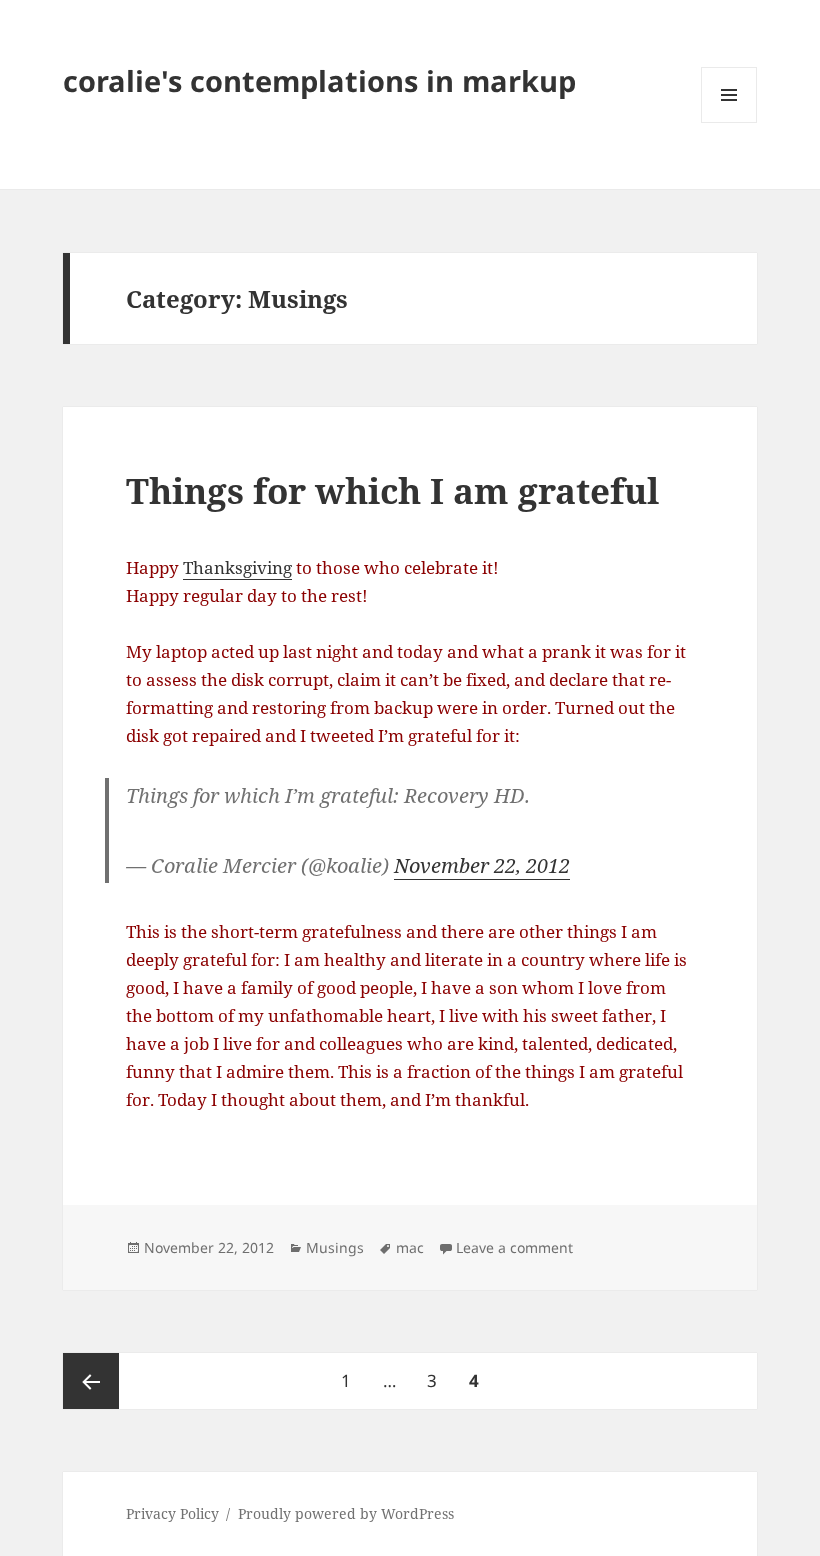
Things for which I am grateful (392, 490)
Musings (335, 1247)
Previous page (91, 1381)
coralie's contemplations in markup (319, 80)
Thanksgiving (237, 567)
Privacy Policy (172, 1513)
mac (410, 1247)
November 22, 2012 (482, 865)
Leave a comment (514, 1247)
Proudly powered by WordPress (346, 1513)
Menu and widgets (729, 122)
